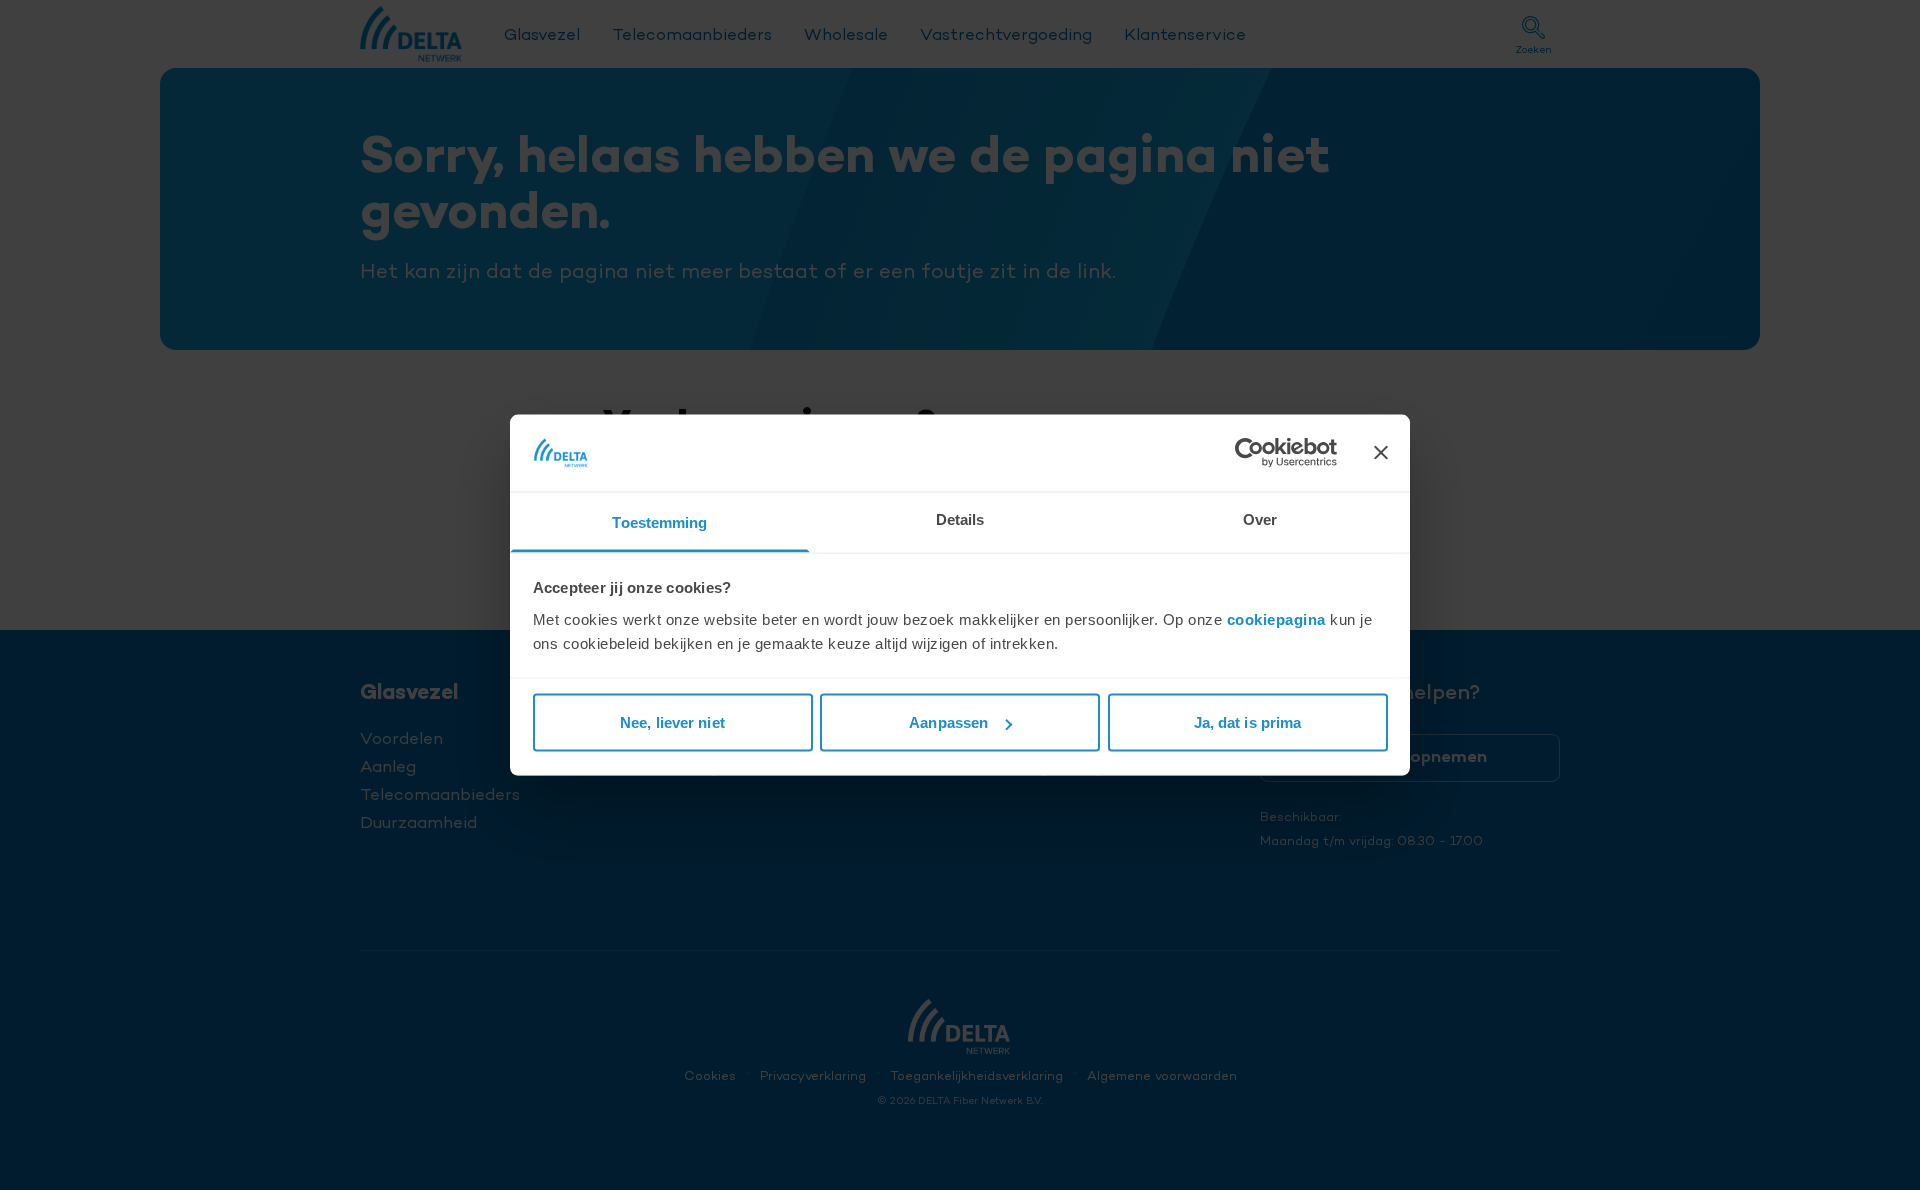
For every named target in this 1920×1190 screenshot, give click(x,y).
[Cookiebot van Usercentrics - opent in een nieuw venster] (1249, 453)
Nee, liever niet (672, 722)
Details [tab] (960, 518)
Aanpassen (948, 722)
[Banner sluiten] (1381, 453)
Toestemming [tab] (659, 521)
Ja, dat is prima (1248, 722)
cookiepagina (1276, 618)
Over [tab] (1260, 518)
